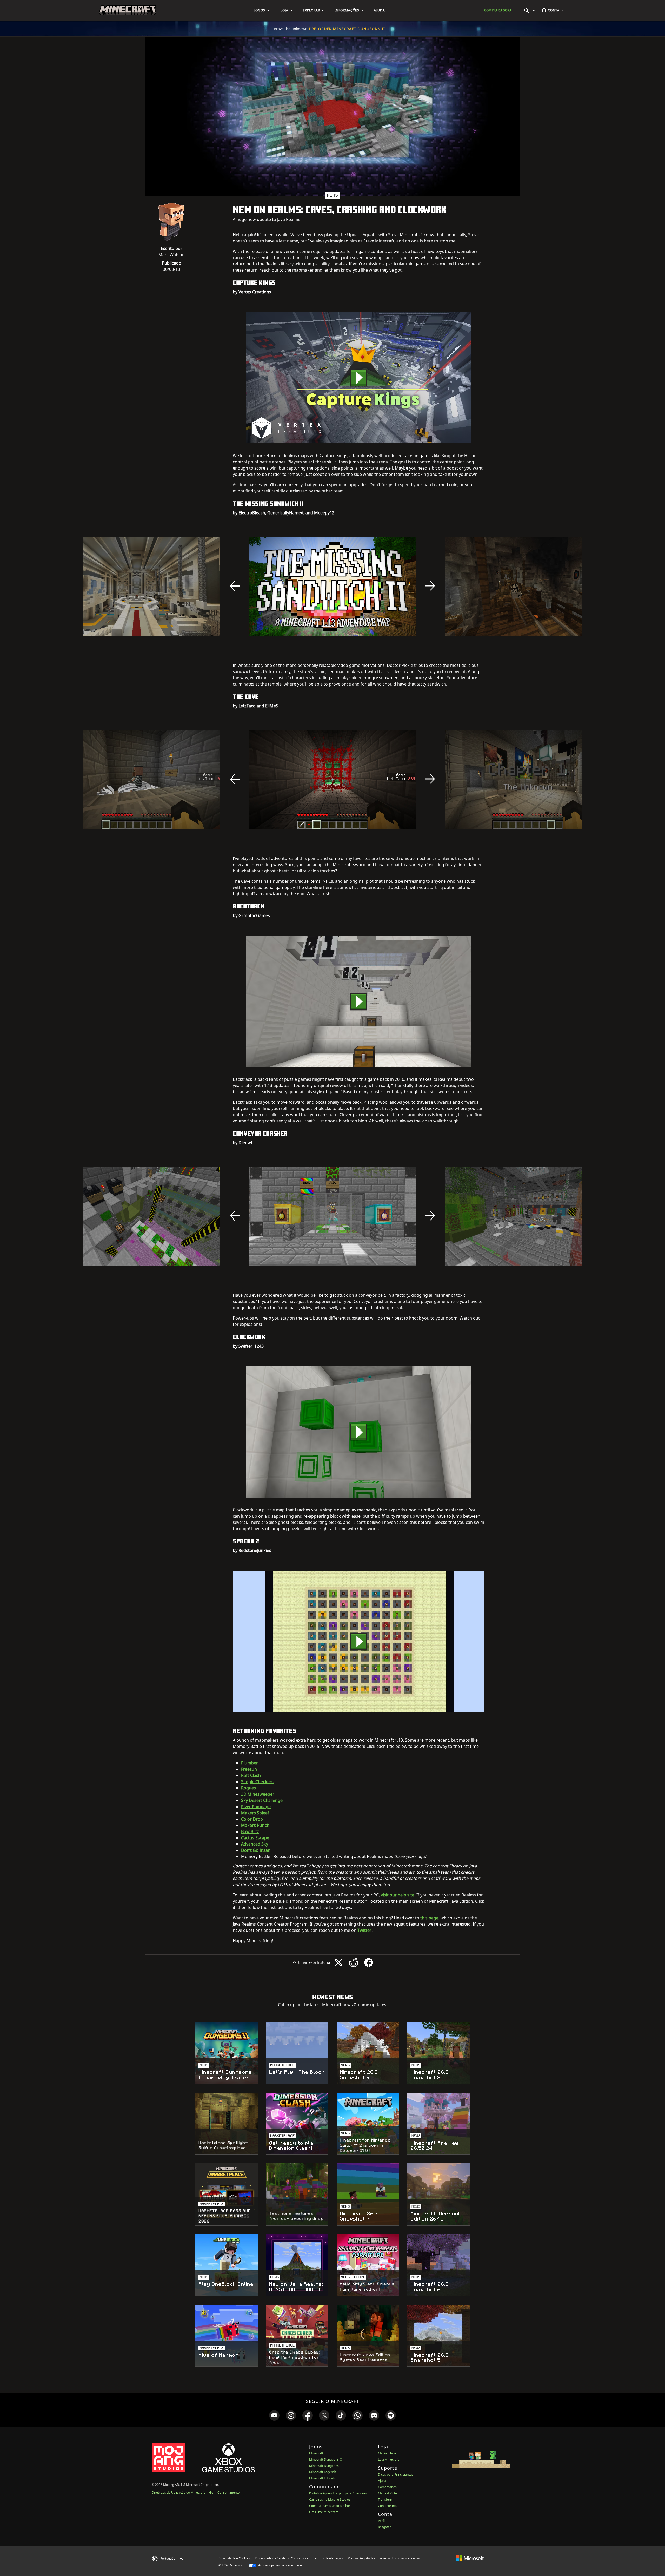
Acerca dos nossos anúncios (400, 2558)
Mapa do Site (387, 2493)
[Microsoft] (470, 2558)
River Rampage (256, 1807)
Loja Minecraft (388, 2459)
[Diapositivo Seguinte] (430, 586)
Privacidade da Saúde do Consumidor (282, 2558)
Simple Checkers (257, 1782)
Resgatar (384, 2527)
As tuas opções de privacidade (280, 2565)
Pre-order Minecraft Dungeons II (347, 29)
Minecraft (316, 2453)
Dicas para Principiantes (395, 2475)
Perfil (382, 2521)
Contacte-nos (388, 2506)
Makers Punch (255, 1825)
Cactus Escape (255, 1838)
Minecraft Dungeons (324, 2466)
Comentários (387, 2487)
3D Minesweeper (258, 1794)
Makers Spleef (255, 1813)
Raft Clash (251, 1775)
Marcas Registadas (361, 2558)
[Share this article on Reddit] (354, 1962)
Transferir (385, 2499)
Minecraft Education (324, 2478)
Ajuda (382, 2481)
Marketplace (387, 2453)
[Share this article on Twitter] (338, 1962)
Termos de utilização (328, 2558)
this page (429, 1918)
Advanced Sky (255, 1844)
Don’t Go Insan (256, 1850)
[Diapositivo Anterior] (235, 586)
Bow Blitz (250, 1831)
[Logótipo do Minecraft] (128, 10)
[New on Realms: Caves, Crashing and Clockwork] (358, 378)
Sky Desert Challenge (262, 1800)
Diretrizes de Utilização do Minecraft (178, 2492)
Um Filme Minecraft (323, 2512)
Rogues (248, 1788)
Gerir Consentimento (224, 2492)
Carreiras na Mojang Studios (330, 2499)
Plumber (250, 1763)
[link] (274, 2415)
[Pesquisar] (531, 10)
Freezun (249, 1769)
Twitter (364, 1930)
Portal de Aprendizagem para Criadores (338, 2493)
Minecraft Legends (323, 2472)
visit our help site (398, 1895)
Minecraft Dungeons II (325, 2459)
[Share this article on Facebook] (369, 1962)
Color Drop (252, 1819)
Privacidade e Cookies (234, 2558)
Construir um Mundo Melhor (330, 2506)
